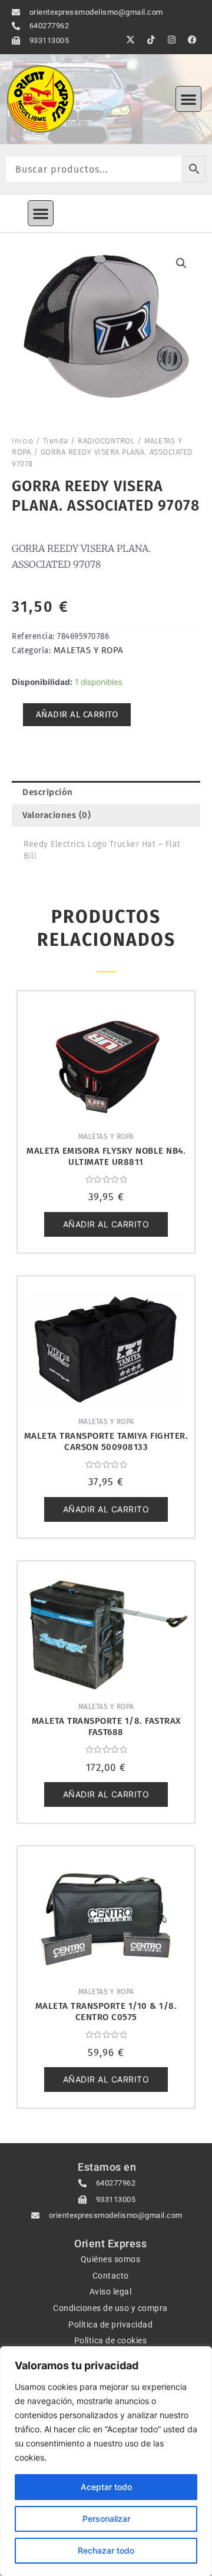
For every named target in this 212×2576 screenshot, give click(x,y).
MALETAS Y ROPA (89, 650)
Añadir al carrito (77, 714)
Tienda (56, 441)
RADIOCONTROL (106, 441)
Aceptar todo (106, 2487)
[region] (106, 2461)
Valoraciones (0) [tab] (57, 815)
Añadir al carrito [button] (106, 1224)
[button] (188, 99)
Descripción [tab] (48, 792)
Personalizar (106, 2519)
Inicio (22, 441)
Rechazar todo (106, 2550)
